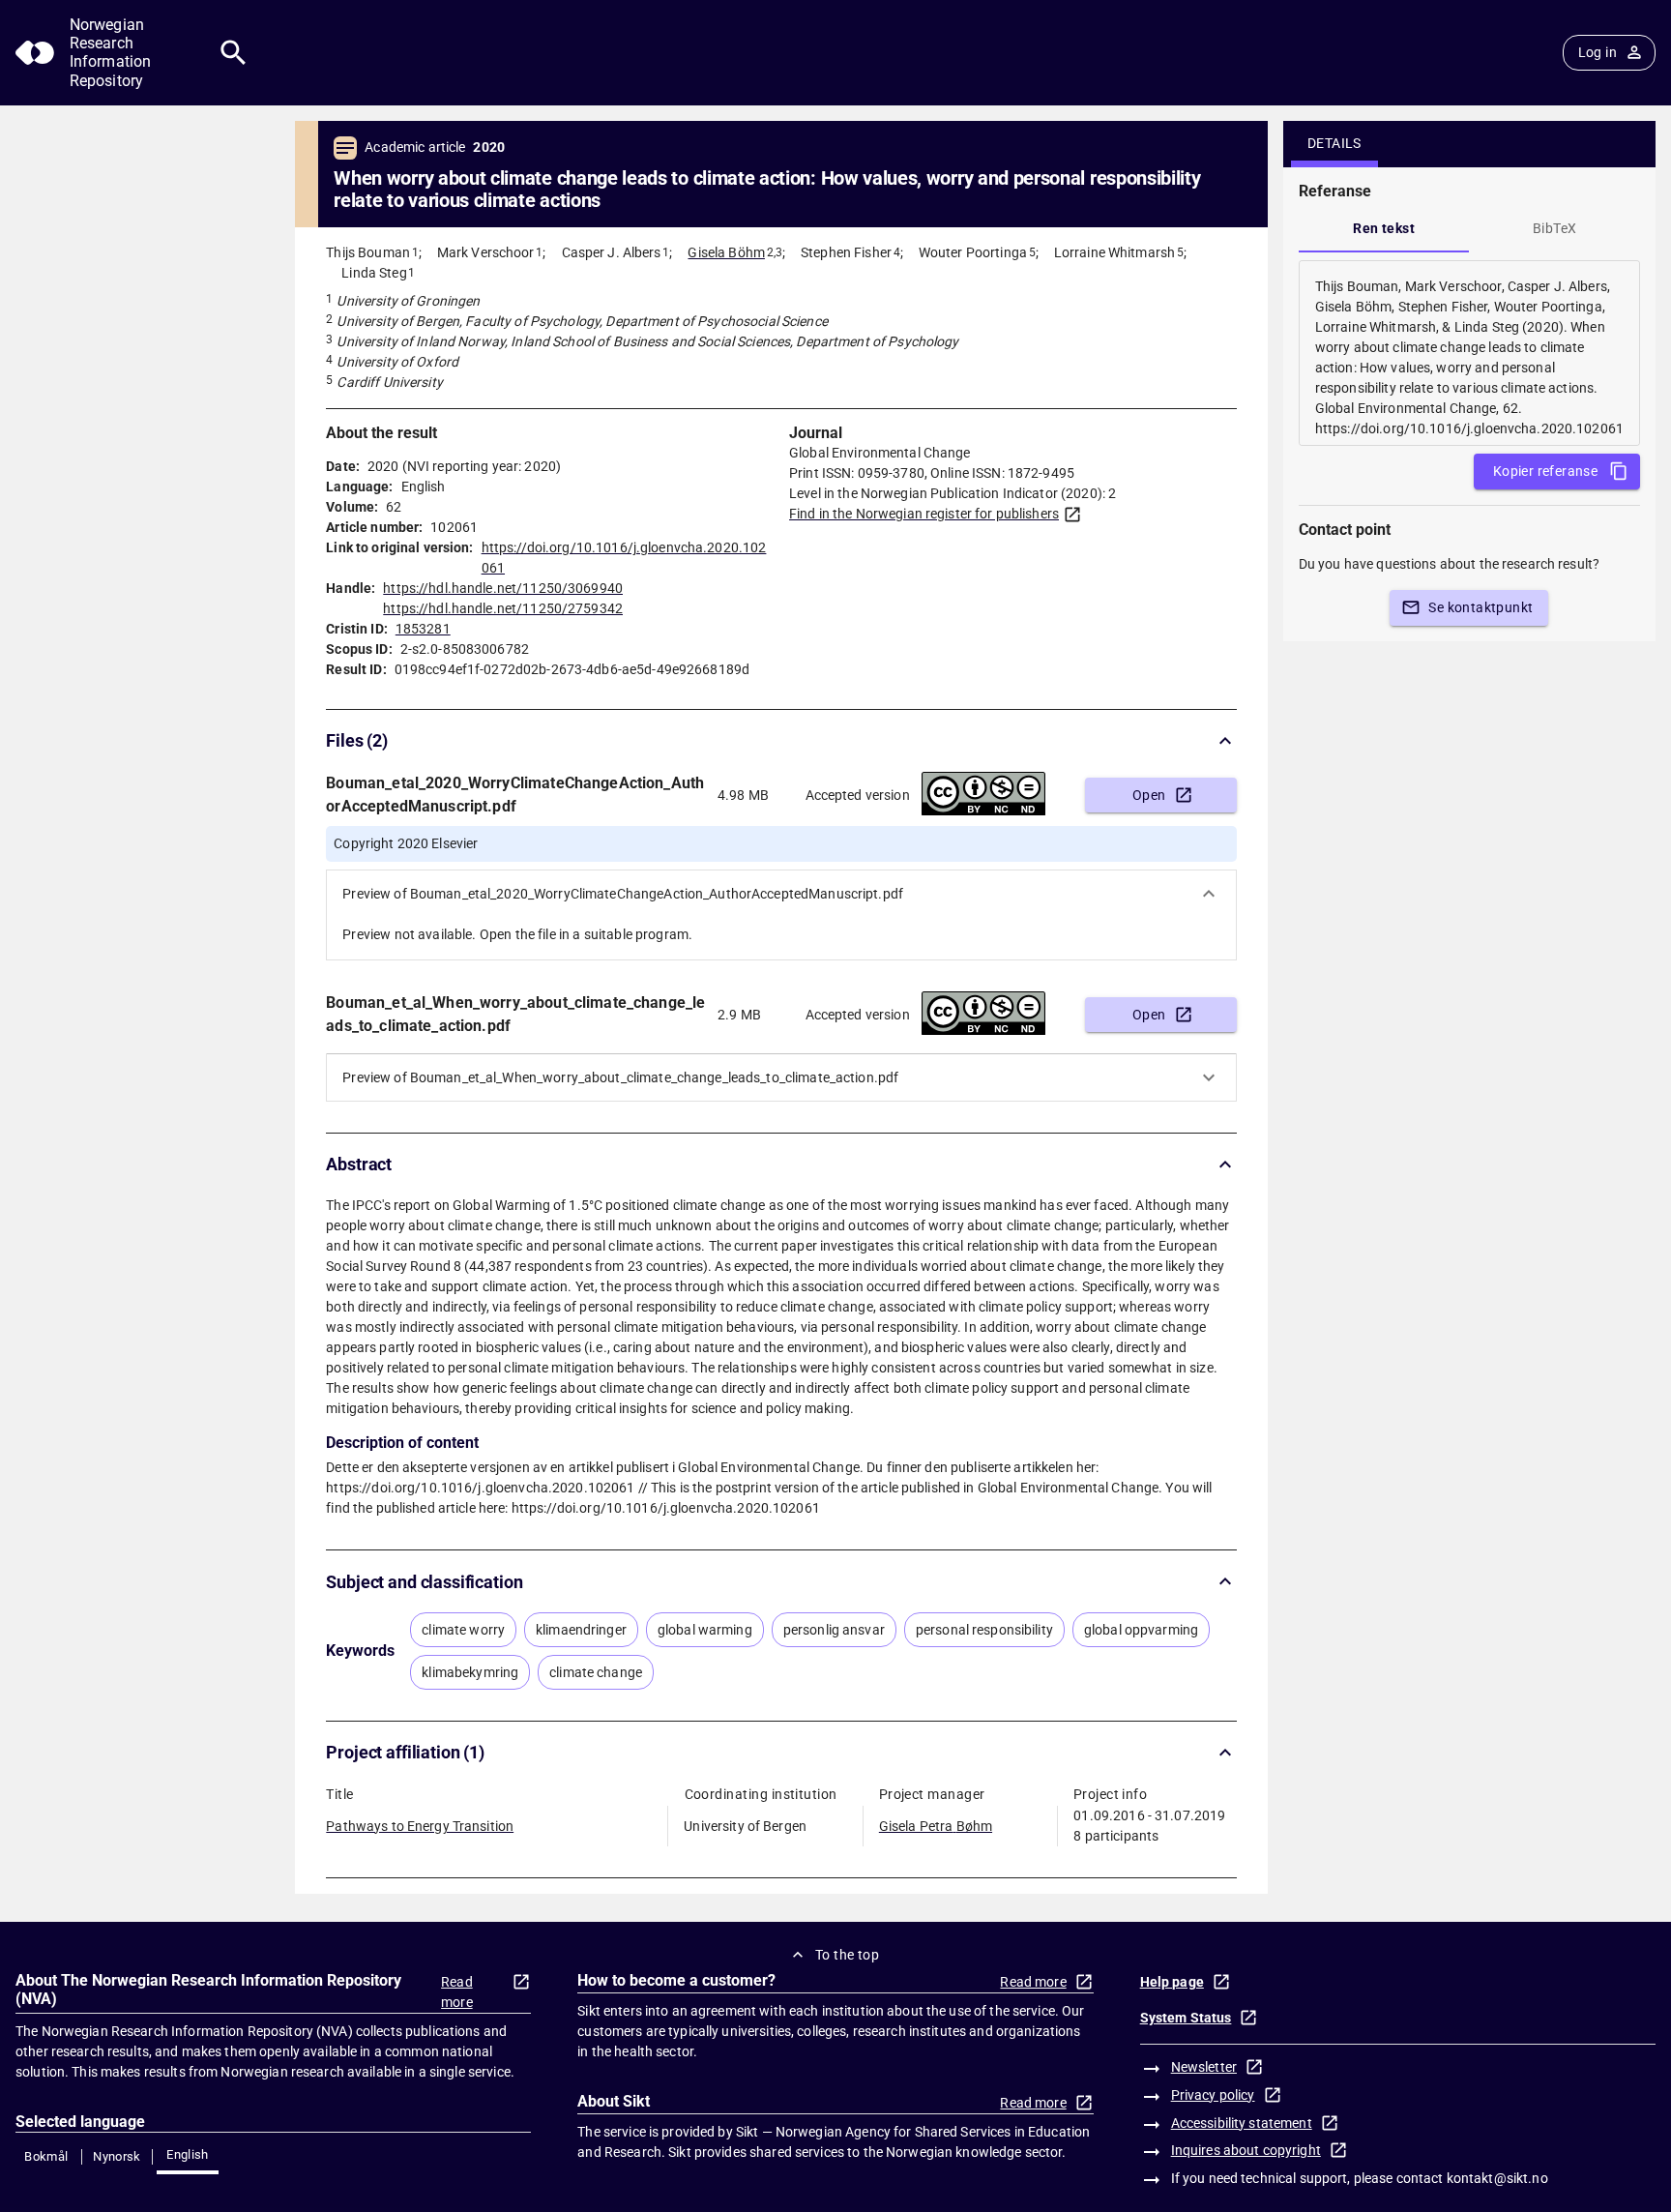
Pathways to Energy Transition (420, 1826)
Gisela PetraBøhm (936, 1826)
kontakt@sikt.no (1497, 2178)
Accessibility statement (1242, 2123)
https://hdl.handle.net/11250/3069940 (503, 588)
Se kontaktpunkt (1480, 607)
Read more (457, 1992)
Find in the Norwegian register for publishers (924, 514)
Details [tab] (1334, 143)
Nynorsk (117, 2156)
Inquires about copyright (1246, 2150)
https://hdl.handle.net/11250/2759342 (503, 608)
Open (1149, 795)
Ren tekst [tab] (1384, 228)
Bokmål (46, 2156)
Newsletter (1204, 2067)
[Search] (234, 53)
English (188, 2154)
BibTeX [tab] (1554, 228)
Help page (1172, 1982)
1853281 (423, 629)
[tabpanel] (1469, 353)
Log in (1598, 52)
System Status (1186, 2018)
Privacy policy (1213, 2095)
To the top (847, 1955)
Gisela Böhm (726, 252)
